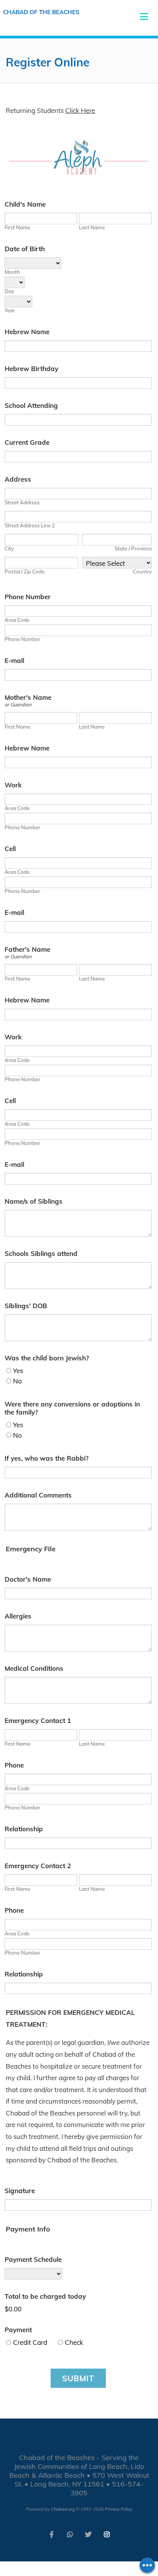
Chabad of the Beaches (41, 12)
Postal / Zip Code (25, 572)
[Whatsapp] (70, 2534)
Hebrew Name (27, 332)
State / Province (133, 548)
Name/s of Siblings (34, 1201)
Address (18, 479)
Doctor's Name (28, 1579)
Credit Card (30, 2342)
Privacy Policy (119, 2509)
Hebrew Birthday (31, 369)
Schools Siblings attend (41, 1253)
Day (9, 291)
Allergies (18, 1616)
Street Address (22, 502)
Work (13, 785)
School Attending (31, 405)
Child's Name (25, 204)
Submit (78, 2378)
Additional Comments (38, 1495)
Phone (14, 1765)
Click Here (80, 110)
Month (12, 272)
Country (142, 572)
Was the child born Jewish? (47, 1358)
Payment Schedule (33, 2259)
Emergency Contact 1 (38, 1720)
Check (74, 2342)
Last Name (92, 227)
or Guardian (18, 704)
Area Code (17, 620)
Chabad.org (63, 2509)
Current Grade (27, 442)
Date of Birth (25, 249)
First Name (17, 227)
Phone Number (28, 597)
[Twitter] (88, 2534)
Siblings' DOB (26, 1306)
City (9, 548)
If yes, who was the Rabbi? (47, 1458)
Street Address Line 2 (30, 525)
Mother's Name (28, 697)
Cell (10, 849)
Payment (18, 2330)
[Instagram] (107, 2534)
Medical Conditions (34, 1668)
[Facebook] (51, 2534)
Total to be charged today (45, 2296)
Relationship (24, 1829)
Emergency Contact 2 (38, 1866)
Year (10, 310)
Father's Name (27, 949)
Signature (20, 2191)
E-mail (14, 660)
